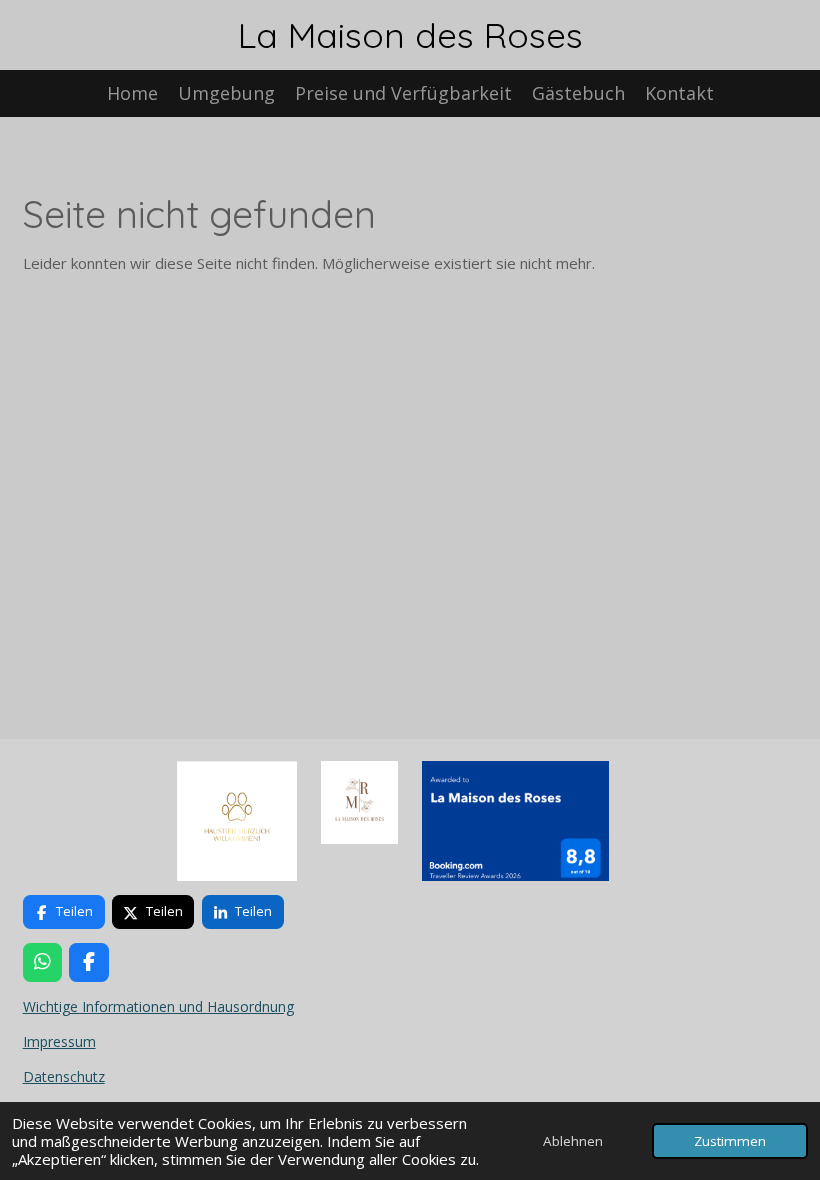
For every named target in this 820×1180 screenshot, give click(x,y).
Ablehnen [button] (573, 1141)
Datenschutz (64, 1076)
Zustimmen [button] (730, 1141)
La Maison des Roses (410, 35)
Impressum (59, 1041)
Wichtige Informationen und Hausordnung (158, 1006)
